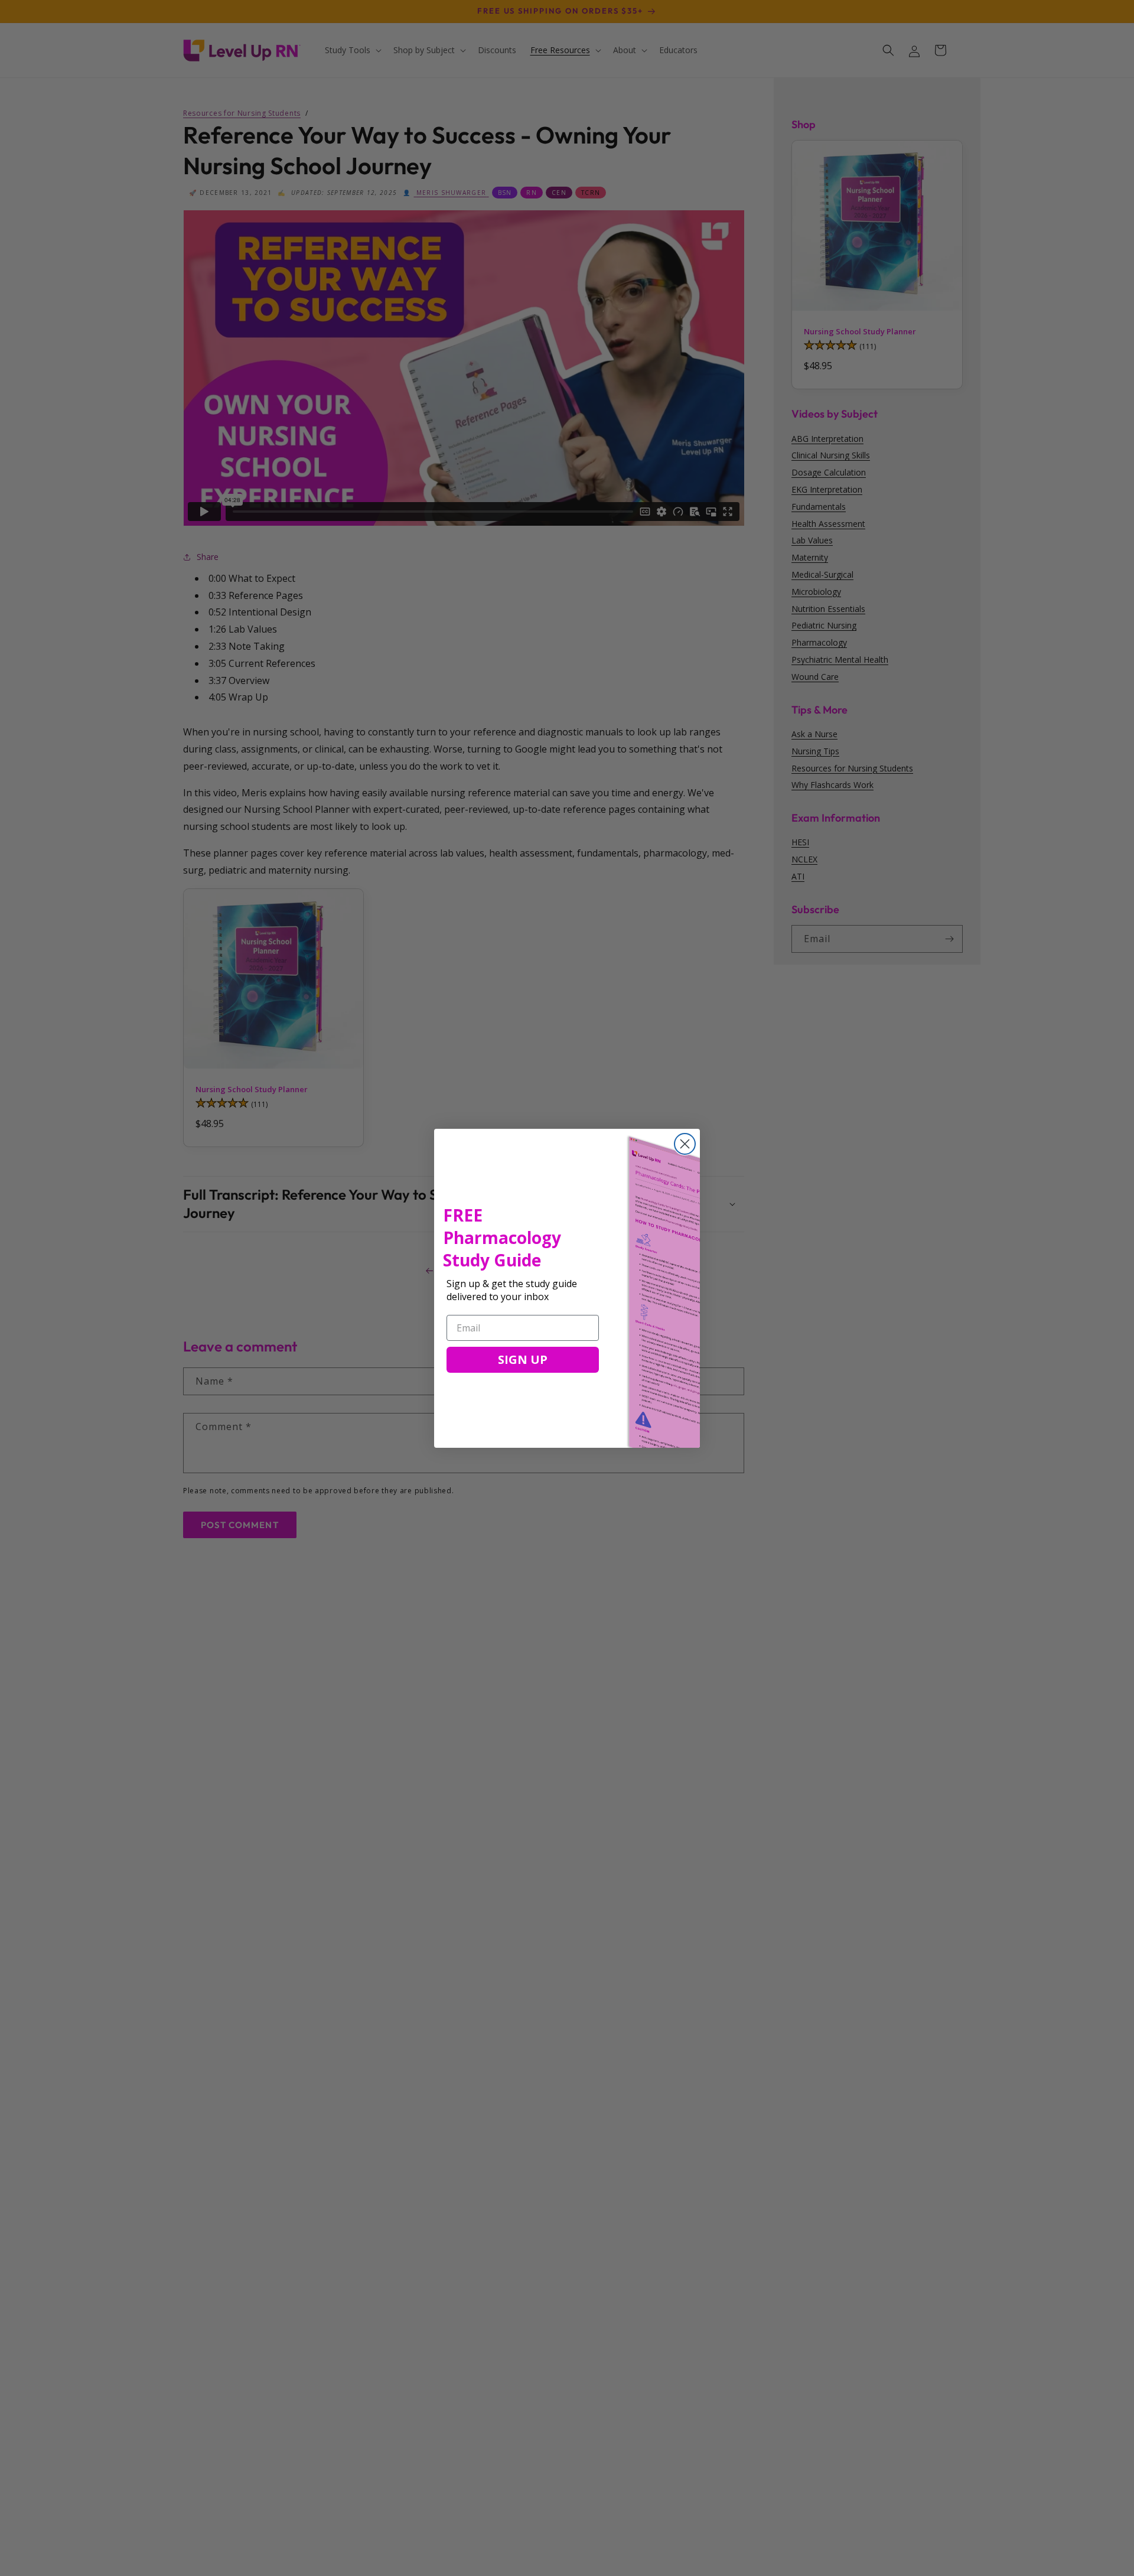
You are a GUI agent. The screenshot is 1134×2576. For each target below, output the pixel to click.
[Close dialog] (685, 1144)
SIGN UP (523, 1359)
